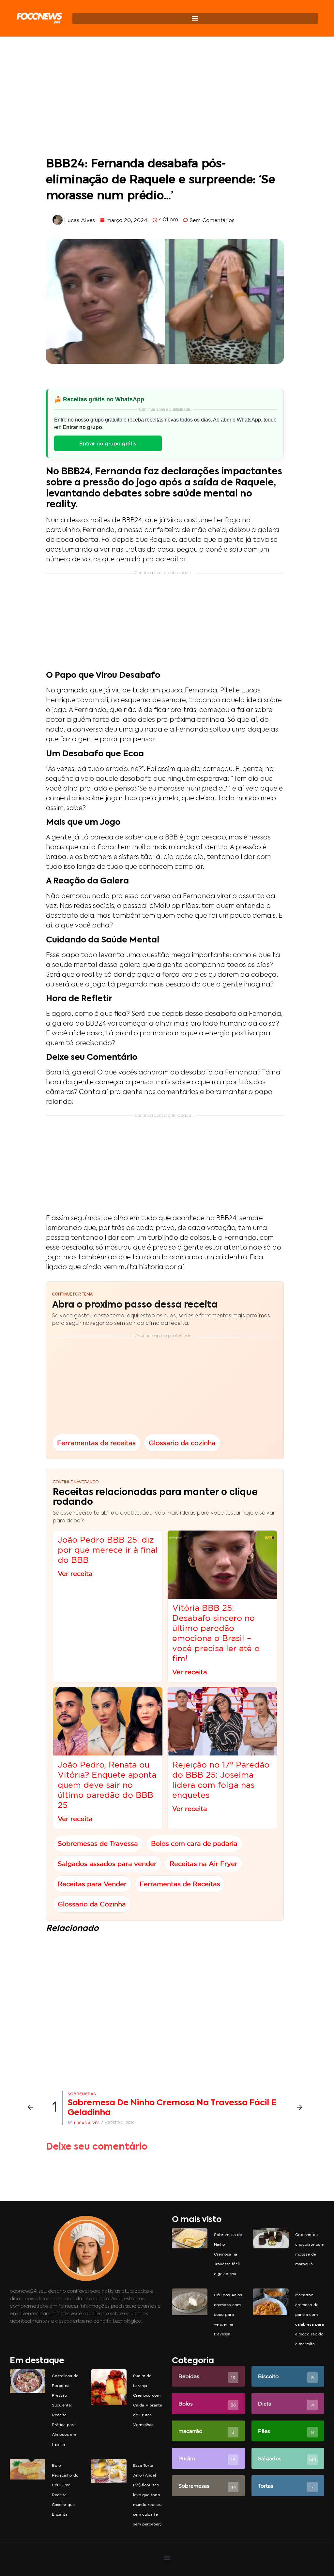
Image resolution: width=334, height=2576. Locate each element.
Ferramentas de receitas (96, 1442)
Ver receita (75, 1573)
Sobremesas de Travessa (98, 1843)
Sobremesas (82, 2094)
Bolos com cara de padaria (194, 1843)
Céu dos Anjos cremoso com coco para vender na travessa (228, 2314)
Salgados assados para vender (107, 1864)
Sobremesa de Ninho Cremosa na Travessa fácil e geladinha (228, 2254)
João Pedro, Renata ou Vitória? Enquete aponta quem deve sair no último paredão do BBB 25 (107, 1785)
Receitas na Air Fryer (204, 1864)
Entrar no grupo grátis (108, 443)
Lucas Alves (87, 2123)
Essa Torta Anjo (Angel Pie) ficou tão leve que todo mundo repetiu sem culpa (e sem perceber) (147, 2495)
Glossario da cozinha (182, 1442)
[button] (195, 18)
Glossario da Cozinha (92, 1904)
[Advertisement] (165, 98)
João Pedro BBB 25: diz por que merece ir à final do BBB (108, 1550)
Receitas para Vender (92, 1884)
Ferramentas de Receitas (180, 1884)
